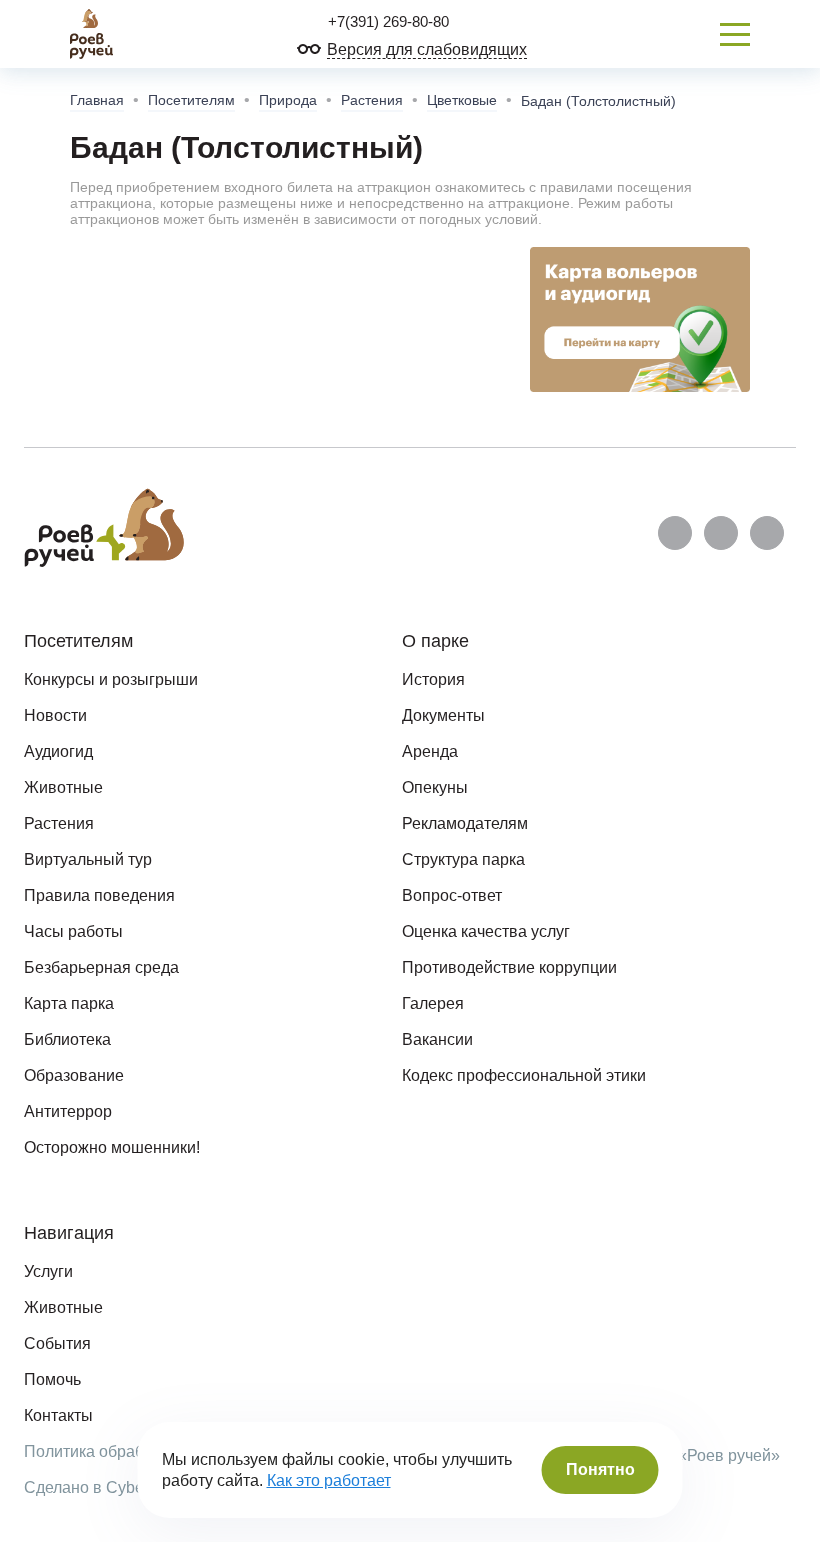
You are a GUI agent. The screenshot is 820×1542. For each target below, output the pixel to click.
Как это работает (329, 1480)
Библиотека (67, 1039)
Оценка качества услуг (486, 931)
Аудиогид (58, 751)
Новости (55, 715)
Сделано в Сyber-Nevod (112, 1487)
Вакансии (437, 1039)
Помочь (52, 1379)
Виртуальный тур (88, 859)
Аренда (430, 751)
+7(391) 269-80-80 (386, 21)
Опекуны (435, 787)
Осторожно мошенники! (112, 1147)
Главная (97, 100)
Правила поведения (99, 895)
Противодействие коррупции (509, 967)
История (433, 679)
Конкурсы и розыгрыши (111, 679)
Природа (288, 100)
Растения (372, 100)
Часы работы (73, 931)
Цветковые (462, 100)
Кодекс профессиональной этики (524, 1075)
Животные (63, 787)
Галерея (433, 1003)
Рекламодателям (465, 823)
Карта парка (69, 1003)
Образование (74, 1075)
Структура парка (463, 859)
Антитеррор (68, 1111)
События (57, 1343)
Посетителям (191, 100)
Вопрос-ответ (452, 895)
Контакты (58, 1415)
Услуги (48, 1271)
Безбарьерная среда (101, 967)
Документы (443, 715)
